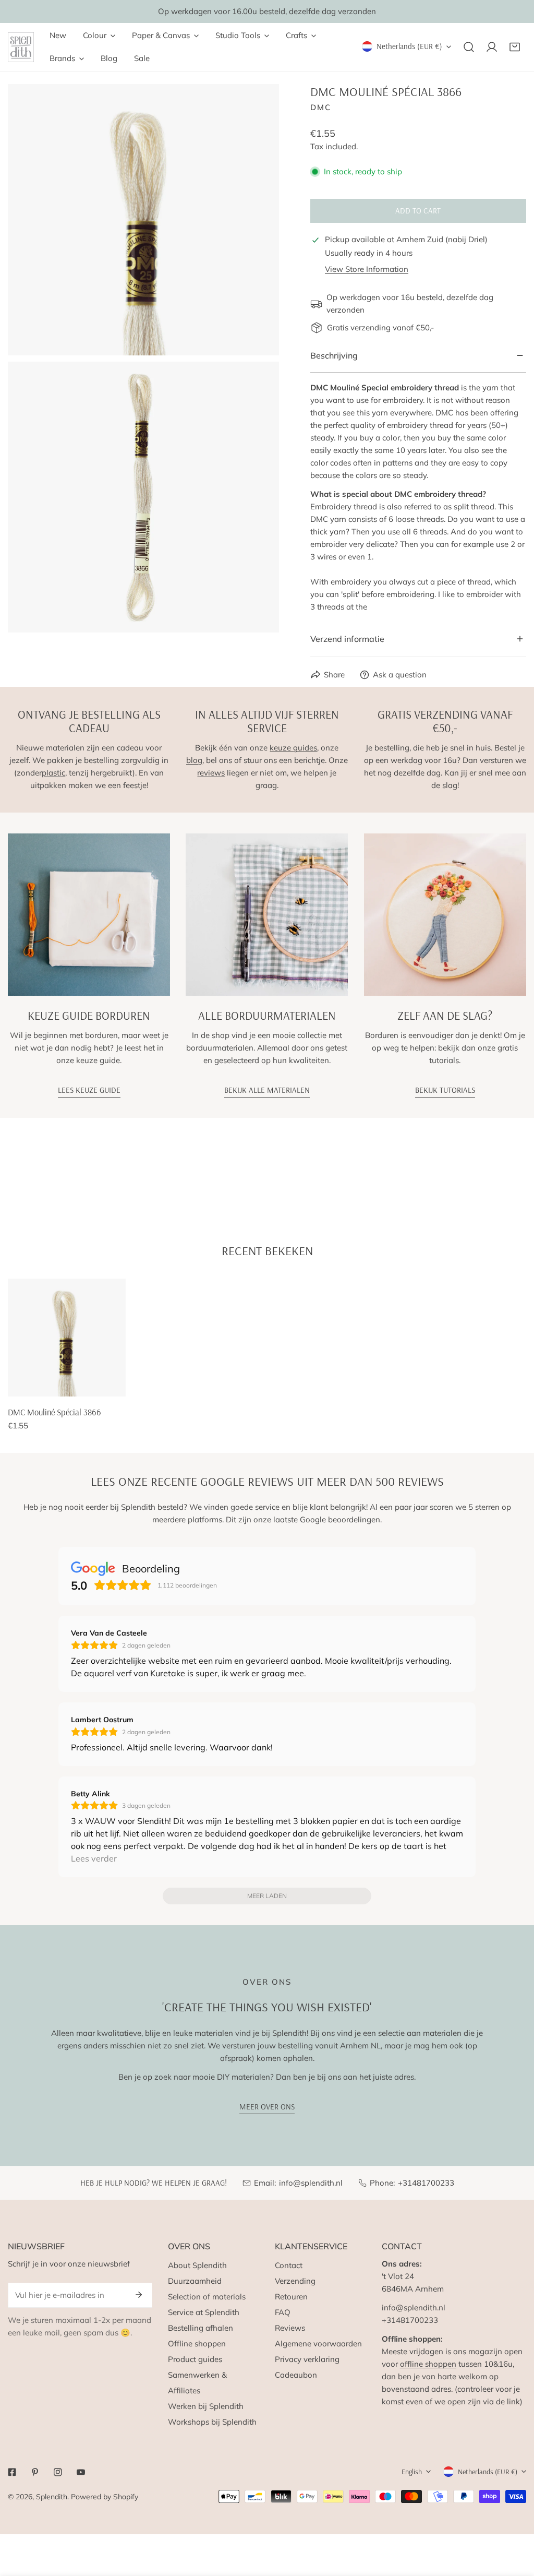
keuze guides (293, 748)
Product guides (195, 2359)
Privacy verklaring (307, 2359)
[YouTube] (81, 2472)
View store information (367, 269)
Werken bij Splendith (206, 2406)
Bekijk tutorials (445, 1090)
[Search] (469, 47)
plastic (53, 773)
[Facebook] (12, 2472)
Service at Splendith (204, 2312)
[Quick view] (106, 1385)
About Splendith (197, 2265)
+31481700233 (426, 2183)
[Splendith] (21, 47)
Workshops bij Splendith (212, 2422)
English (412, 2472)
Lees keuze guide (89, 1090)
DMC (321, 107)
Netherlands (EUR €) (409, 46)
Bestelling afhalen (201, 2328)
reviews (211, 773)
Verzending (295, 2281)
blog (194, 760)
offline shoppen (428, 2364)
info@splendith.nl (311, 2183)
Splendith (52, 2497)
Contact (289, 2265)
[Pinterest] (35, 2472)
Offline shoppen (197, 2344)
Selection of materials (207, 2297)
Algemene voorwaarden (318, 2344)
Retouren (291, 2297)
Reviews (290, 2328)
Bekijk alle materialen (267, 1090)
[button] (515, 47)
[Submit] (139, 2295)
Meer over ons (267, 2107)
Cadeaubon (296, 2375)
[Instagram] (58, 2472)
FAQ (283, 2312)
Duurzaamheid (195, 2281)
